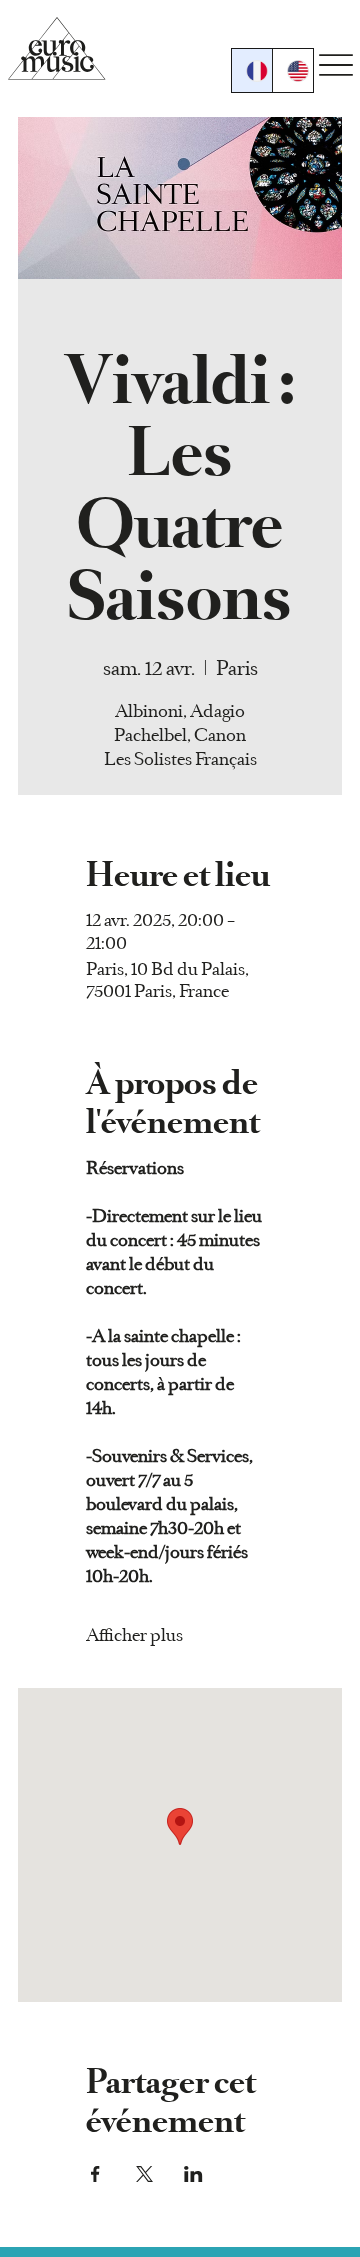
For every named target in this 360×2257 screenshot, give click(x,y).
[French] (252, 70)
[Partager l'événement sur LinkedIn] (193, 2174)
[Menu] (336, 64)
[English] (292, 70)
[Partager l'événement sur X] (144, 2174)
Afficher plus (134, 1635)
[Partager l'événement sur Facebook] (95, 2174)
